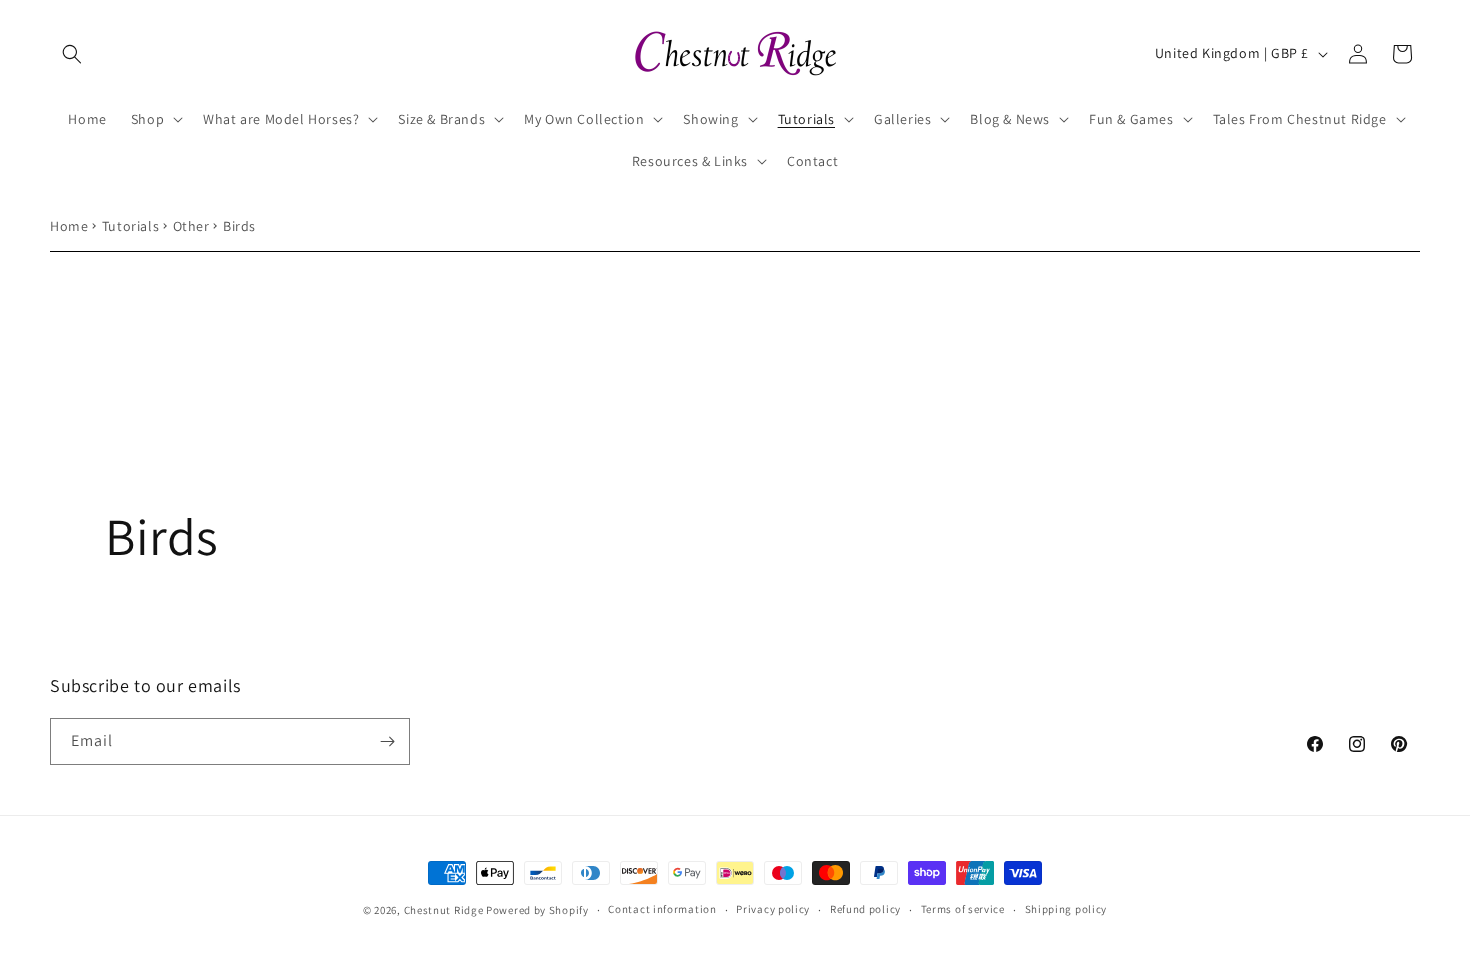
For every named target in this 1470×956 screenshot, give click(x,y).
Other (191, 226)
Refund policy (865, 909)
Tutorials (130, 226)
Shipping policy (1066, 909)
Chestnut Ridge (444, 910)
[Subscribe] (387, 741)
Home (69, 226)
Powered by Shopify (537, 910)
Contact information (662, 909)
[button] (72, 54)
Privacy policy (773, 909)
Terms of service (963, 909)
